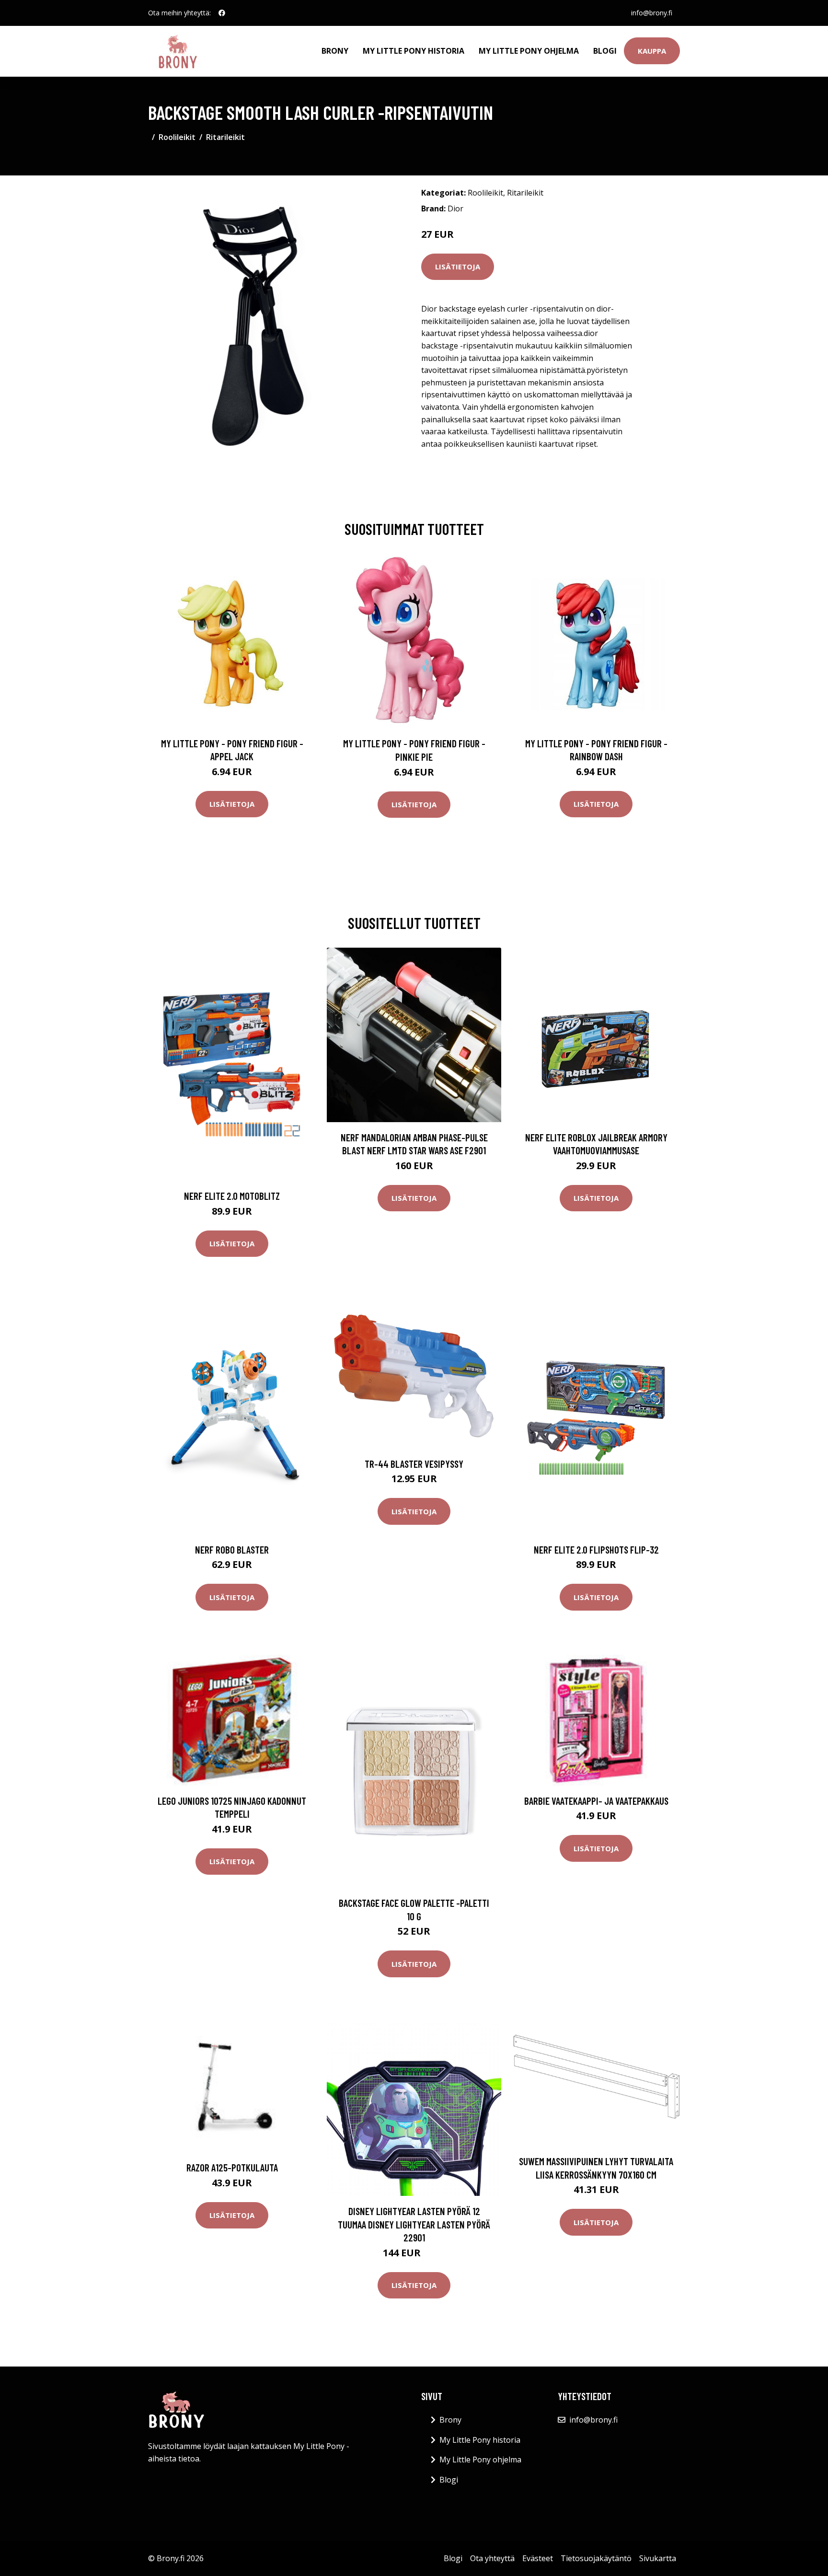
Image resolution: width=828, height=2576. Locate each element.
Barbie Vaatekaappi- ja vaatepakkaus (596, 1801)
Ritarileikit (225, 137)
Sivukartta (658, 2558)
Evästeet (538, 2558)
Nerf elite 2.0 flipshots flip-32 (596, 1549)
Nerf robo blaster (232, 1549)
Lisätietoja (458, 267)
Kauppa (652, 51)
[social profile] (222, 13)
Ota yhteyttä (492, 2558)
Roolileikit (177, 137)
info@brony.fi (652, 13)
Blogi (605, 51)
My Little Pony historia (414, 51)
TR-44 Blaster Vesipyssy (414, 1464)
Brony (335, 51)
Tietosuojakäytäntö (596, 2558)
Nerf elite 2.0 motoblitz (232, 1196)
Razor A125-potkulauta (232, 2167)
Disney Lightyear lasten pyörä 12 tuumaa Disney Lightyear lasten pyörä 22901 (414, 2224)
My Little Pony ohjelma (529, 51)
